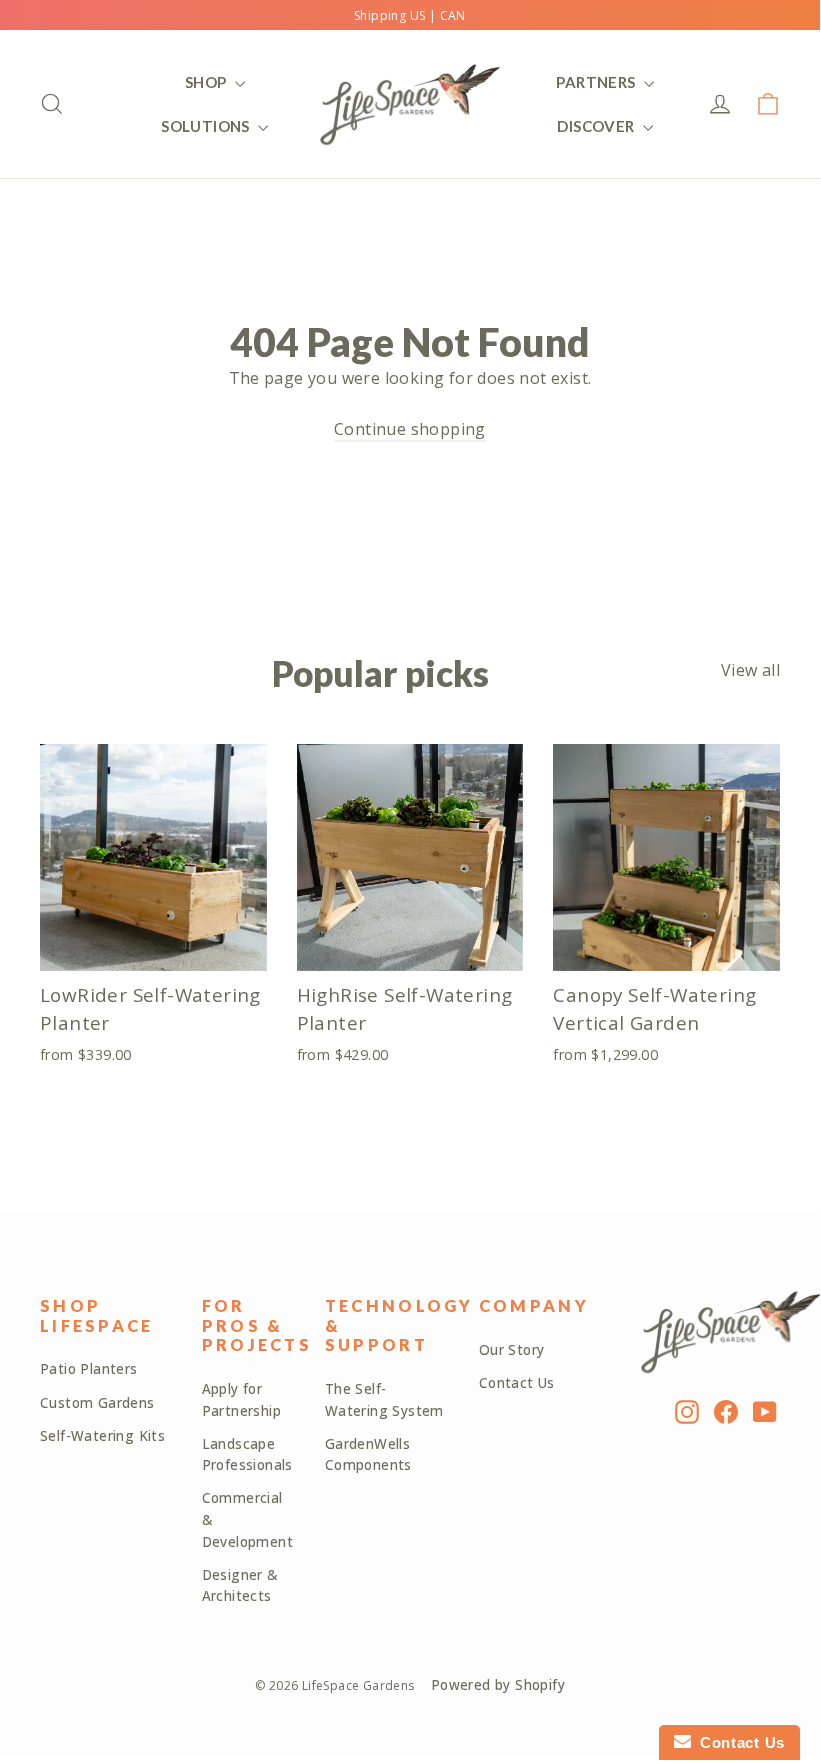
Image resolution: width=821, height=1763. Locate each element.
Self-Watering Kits (102, 1436)
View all (750, 670)
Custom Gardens (97, 1403)
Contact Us (517, 1383)
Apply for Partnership (241, 1400)
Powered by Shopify (498, 1685)
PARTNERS (597, 82)
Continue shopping (410, 429)
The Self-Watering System (384, 1400)
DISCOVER (597, 126)
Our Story (512, 1350)
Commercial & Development (247, 1519)
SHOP (207, 82)
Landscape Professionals (247, 1455)
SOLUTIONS (207, 126)
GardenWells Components (368, 1455)
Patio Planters (89, 1369)
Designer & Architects (240, 1586)
